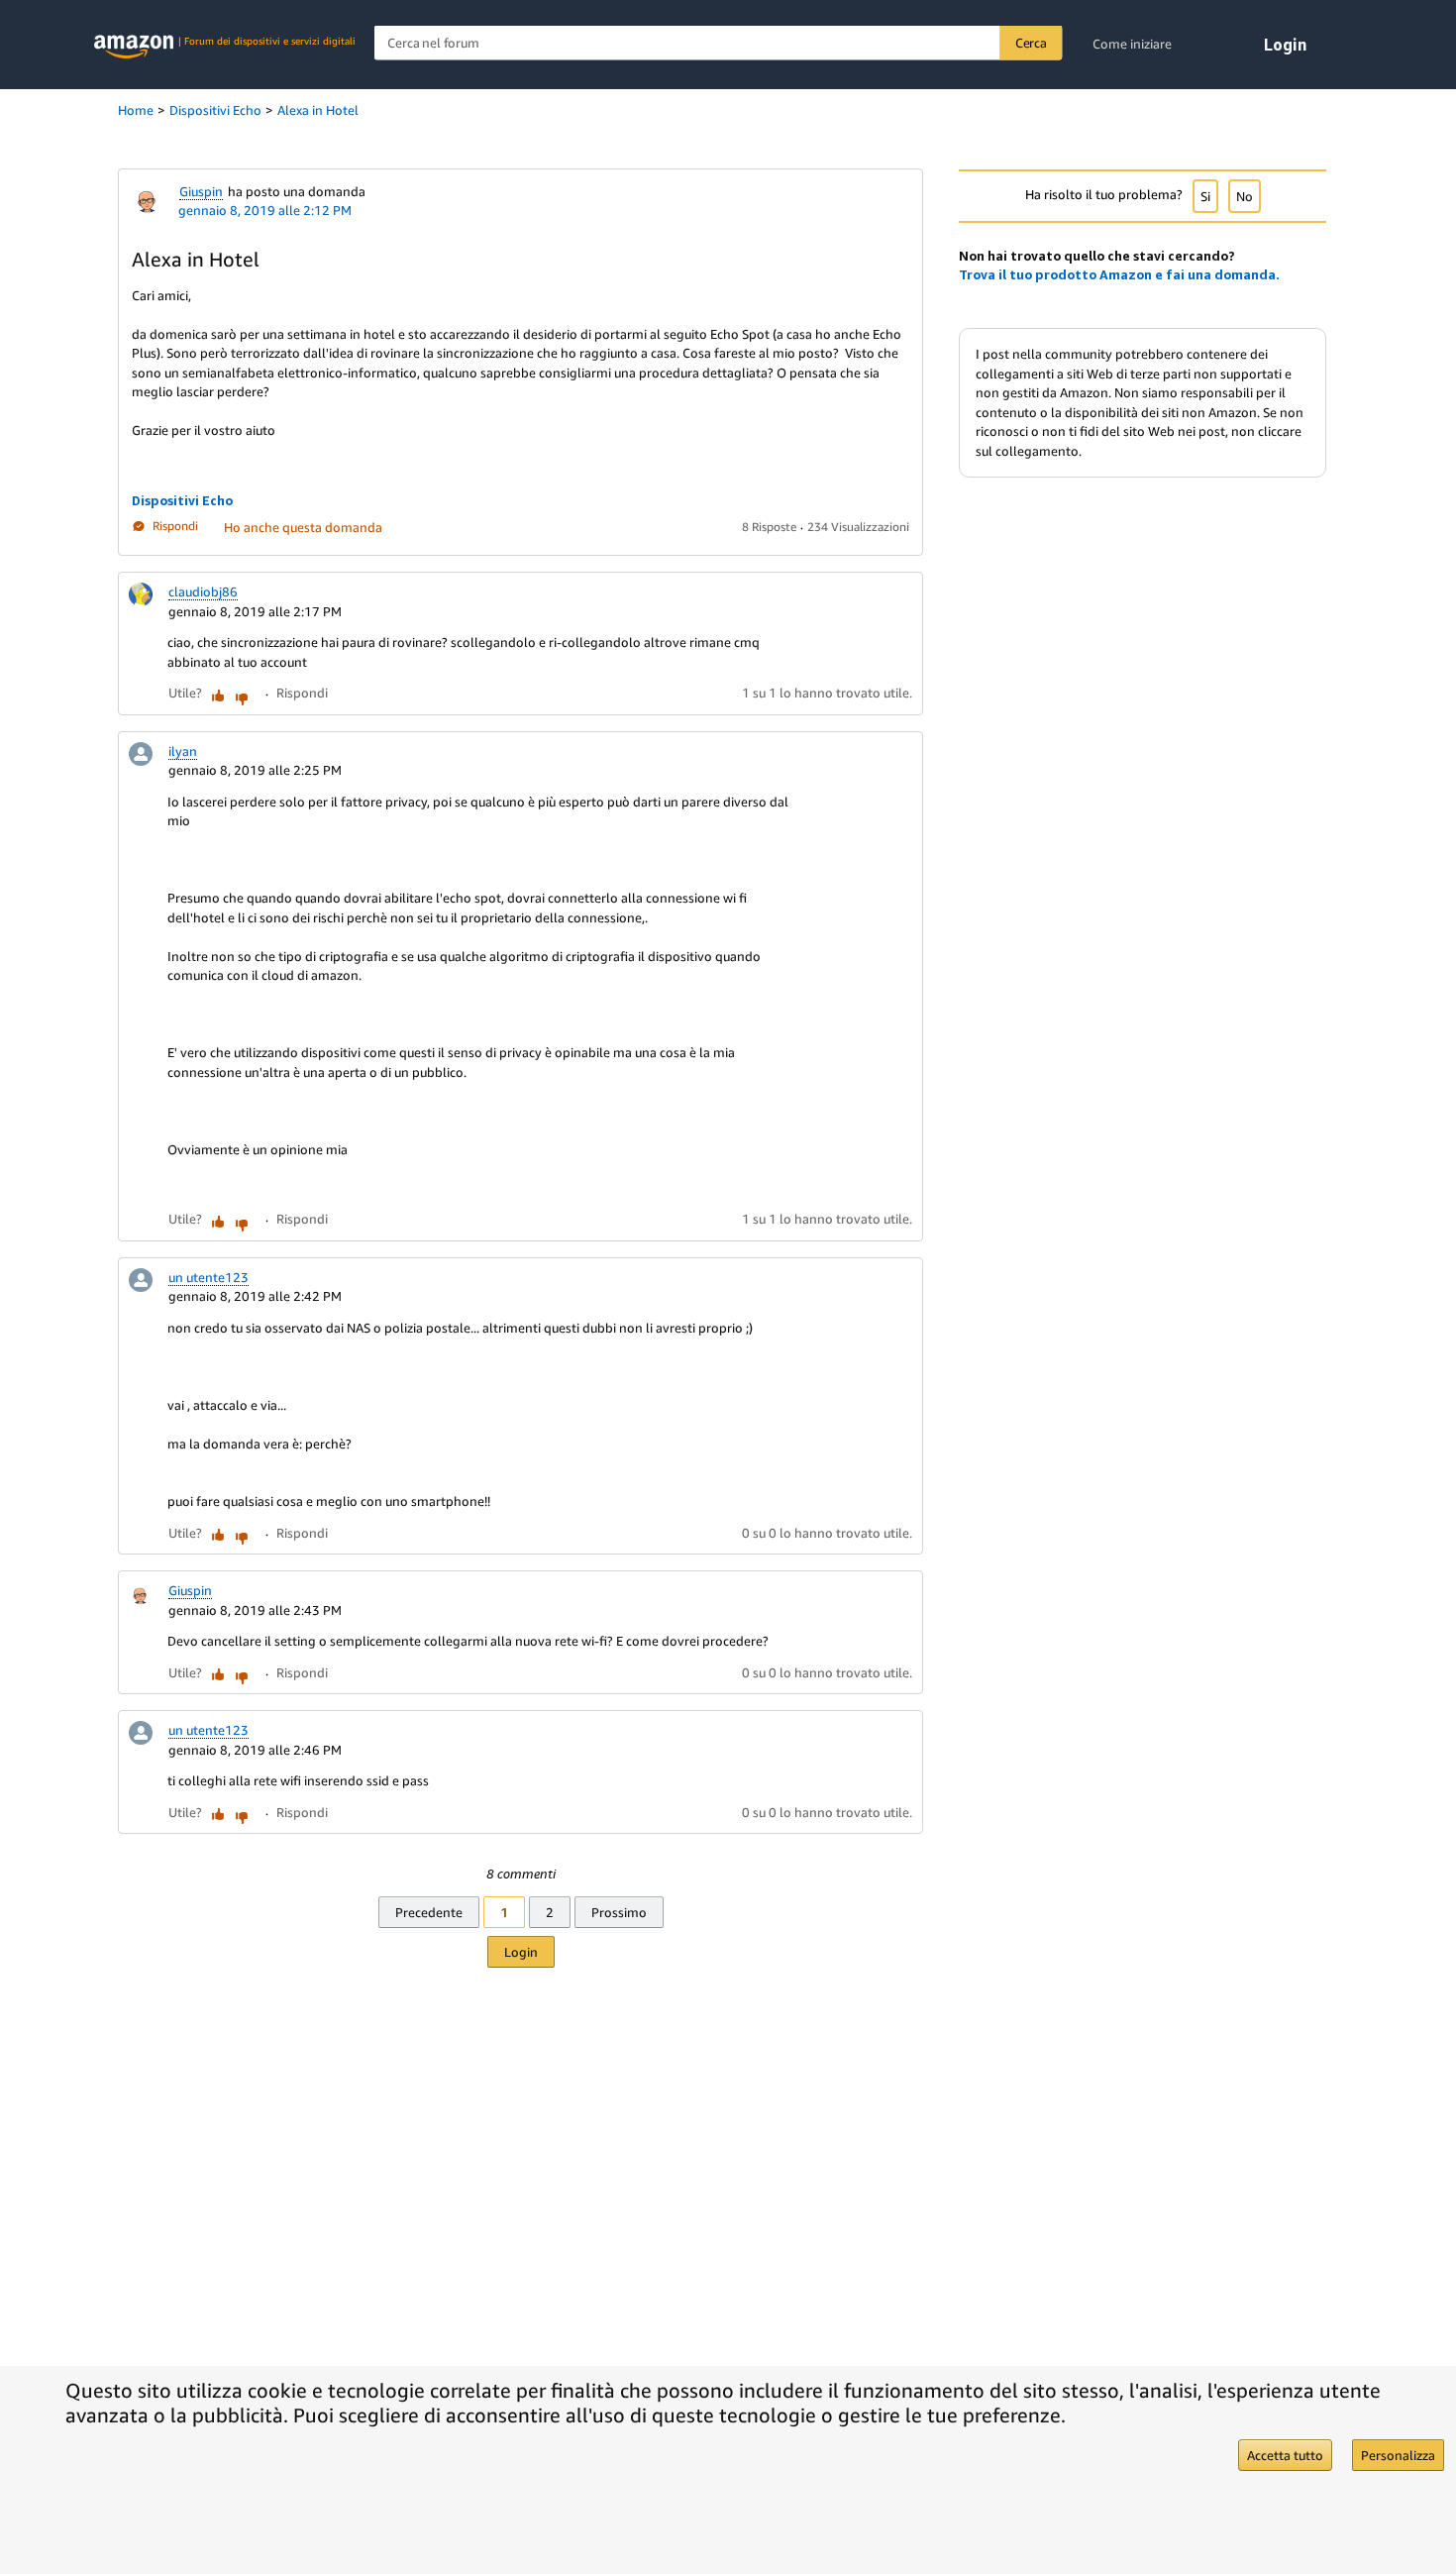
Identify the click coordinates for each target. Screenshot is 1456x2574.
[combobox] (719, 43)
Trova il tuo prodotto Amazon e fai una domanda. (1119, 274)
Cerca (1031, 43)
